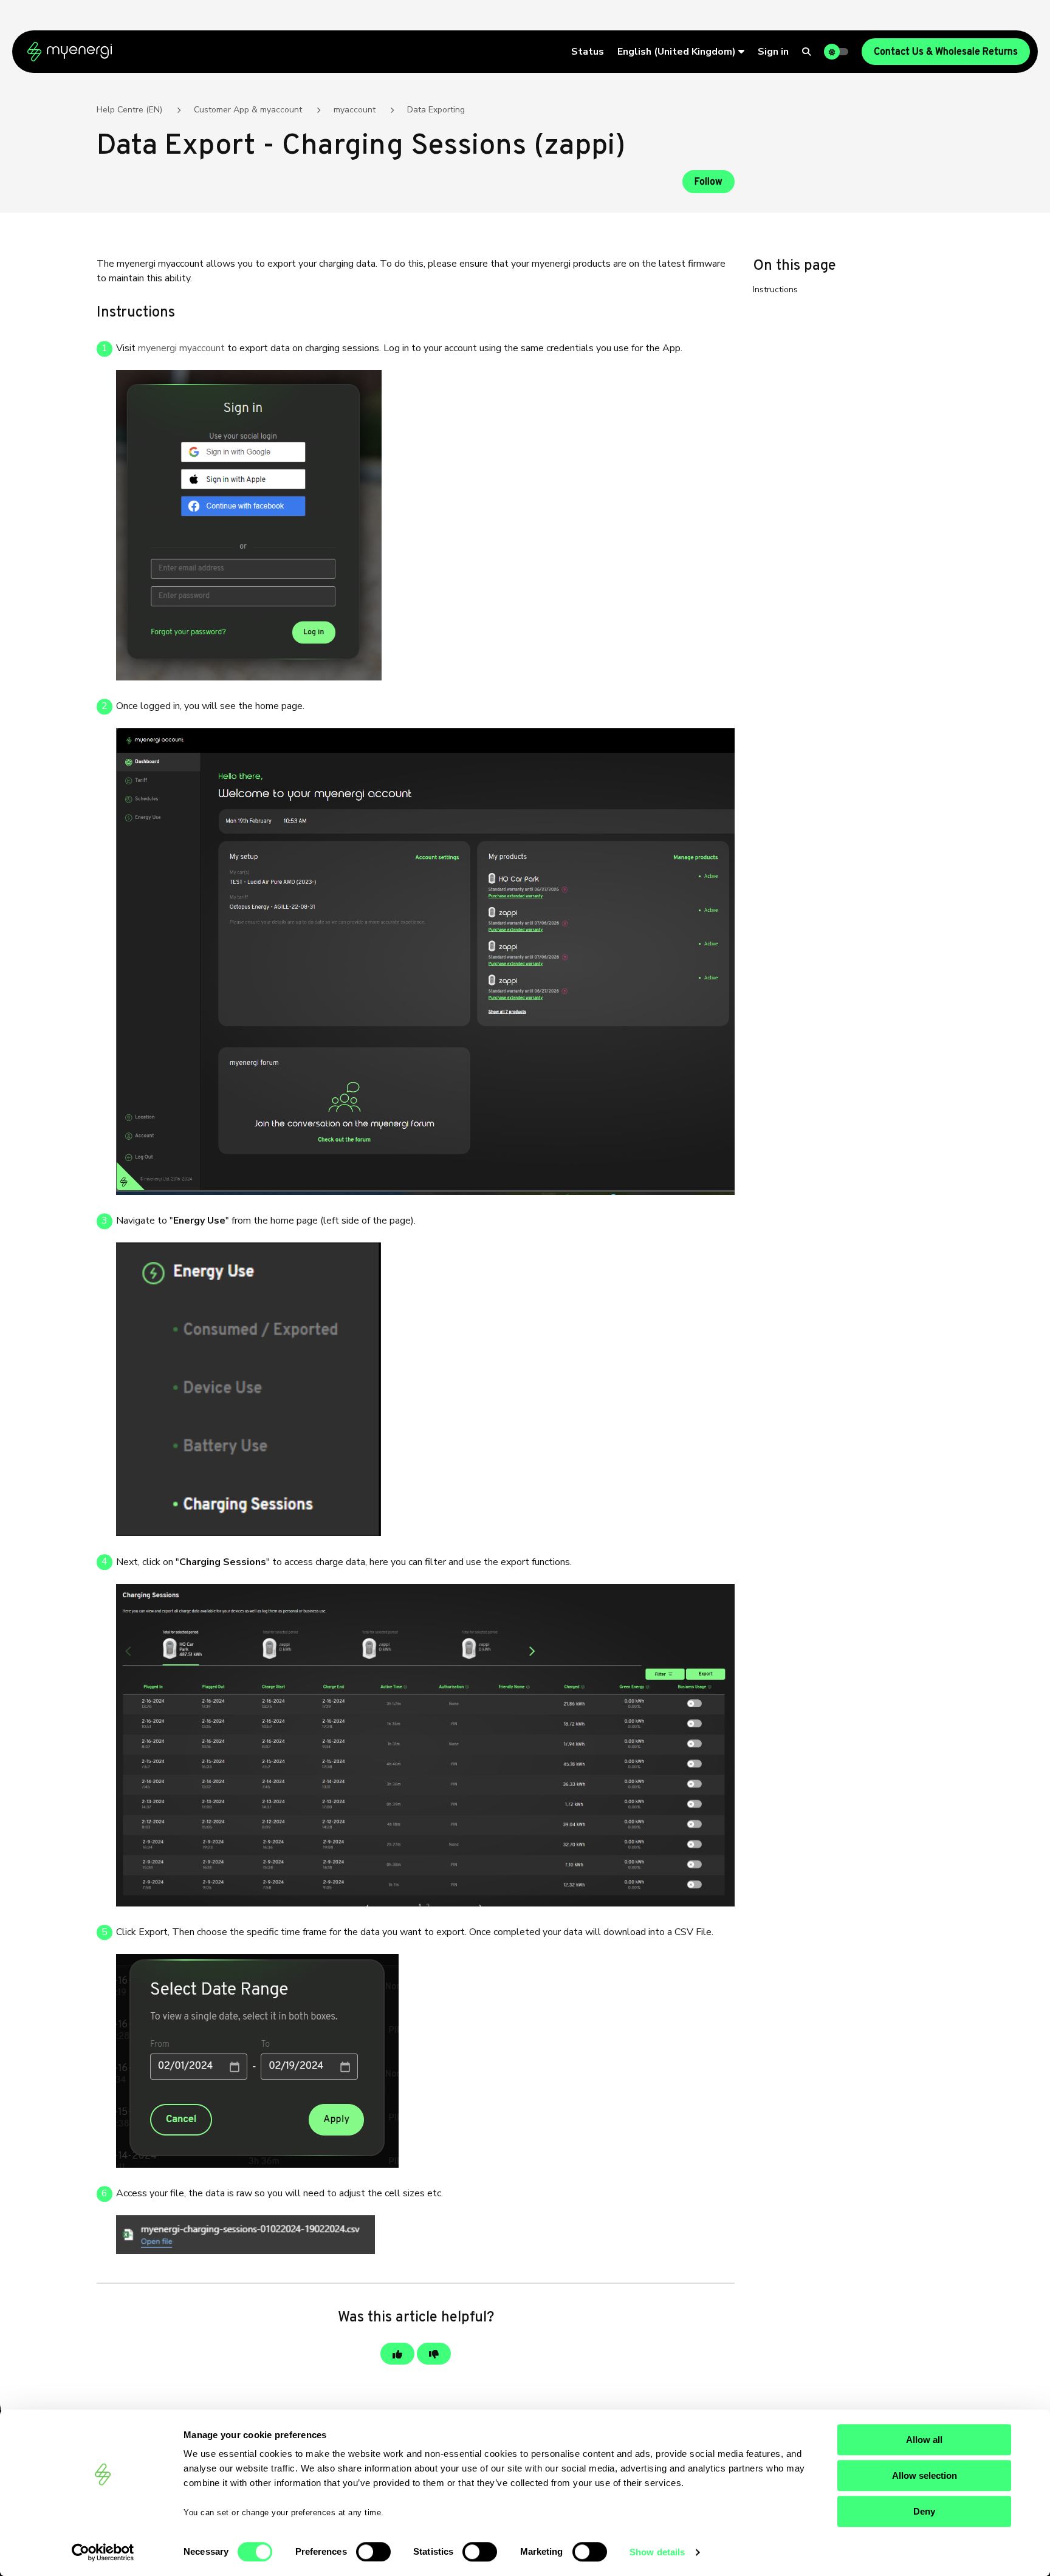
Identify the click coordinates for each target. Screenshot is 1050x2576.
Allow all (924, 2440)
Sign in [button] (773, 52)
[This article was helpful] (397, 2354)
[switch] (373, 2552)
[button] (681, 52)
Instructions (775, 289)
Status (588, 52)
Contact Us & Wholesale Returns (946, 52)
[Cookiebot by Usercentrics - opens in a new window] (103, 2552)
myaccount (355, 110)
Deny (924, 2511)
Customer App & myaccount (248, 110)
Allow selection (925, 2475)
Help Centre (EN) (129, 110)
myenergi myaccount (181, 348)
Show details (657, 2552)
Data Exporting (436, 110)
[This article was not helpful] (434, 2354)
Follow (709, 182)
